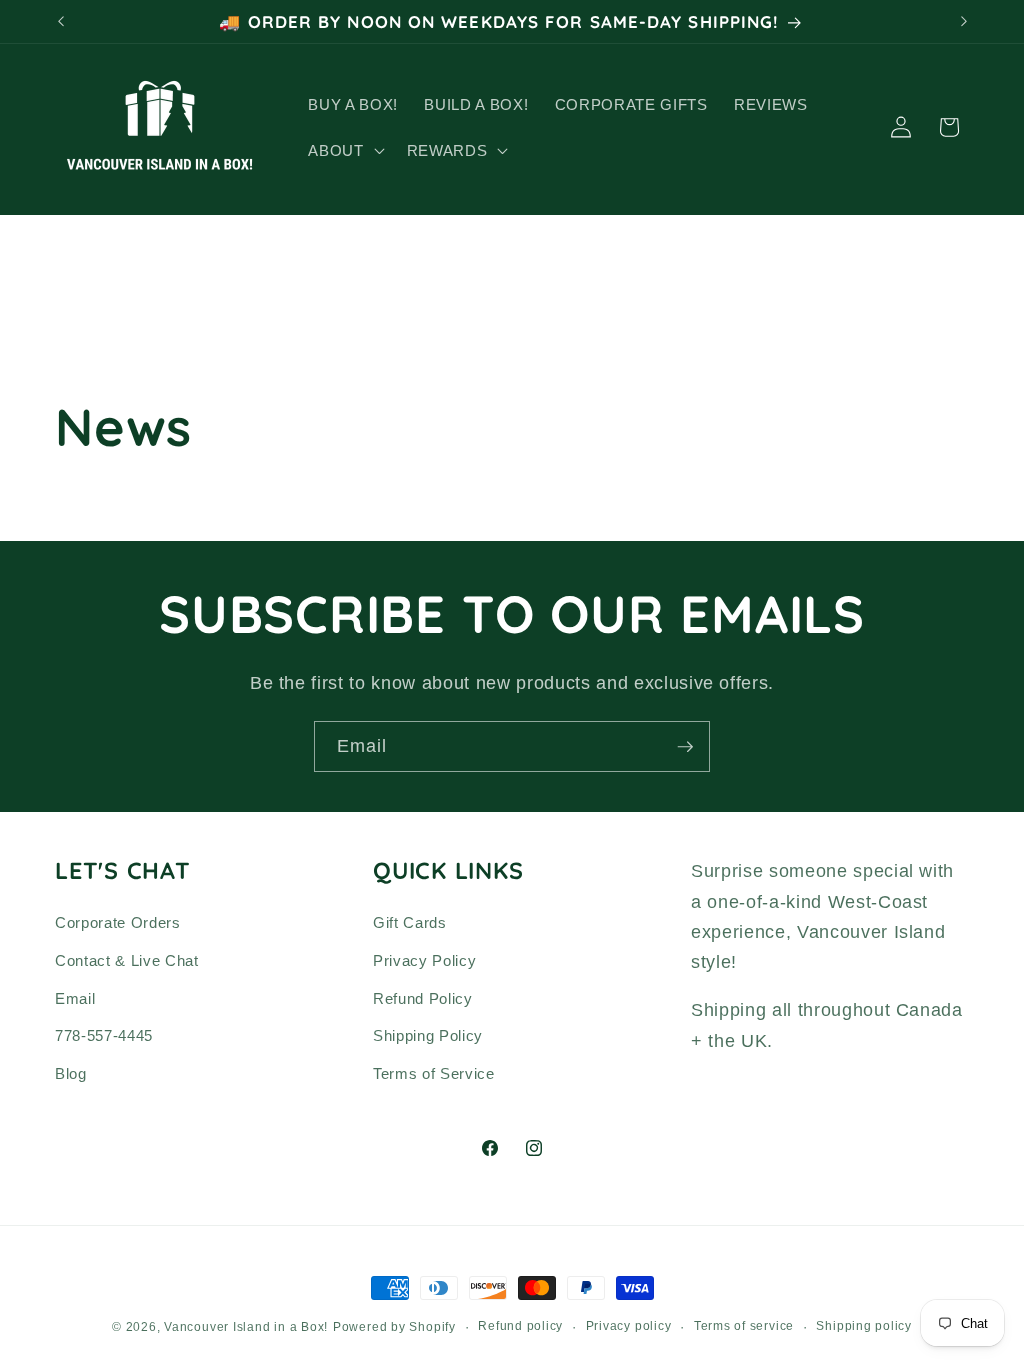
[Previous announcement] (61, 22)
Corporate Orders (118, 922)
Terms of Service (434, 1073)
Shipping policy (864, 1326)
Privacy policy (629, 1326)
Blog (71, 1073)
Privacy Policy (424, 960)
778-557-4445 (104, 1035)
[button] (344, 150)
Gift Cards (410, 922)
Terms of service (744, 1326)
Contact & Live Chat (127, 960)
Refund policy (520, 1326)
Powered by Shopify (394, 1327)
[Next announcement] (964, 22)
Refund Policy (423, 998)
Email (75, 998)
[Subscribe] (685, 747)
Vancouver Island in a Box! (246, 1327)
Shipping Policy (428, 1035)
